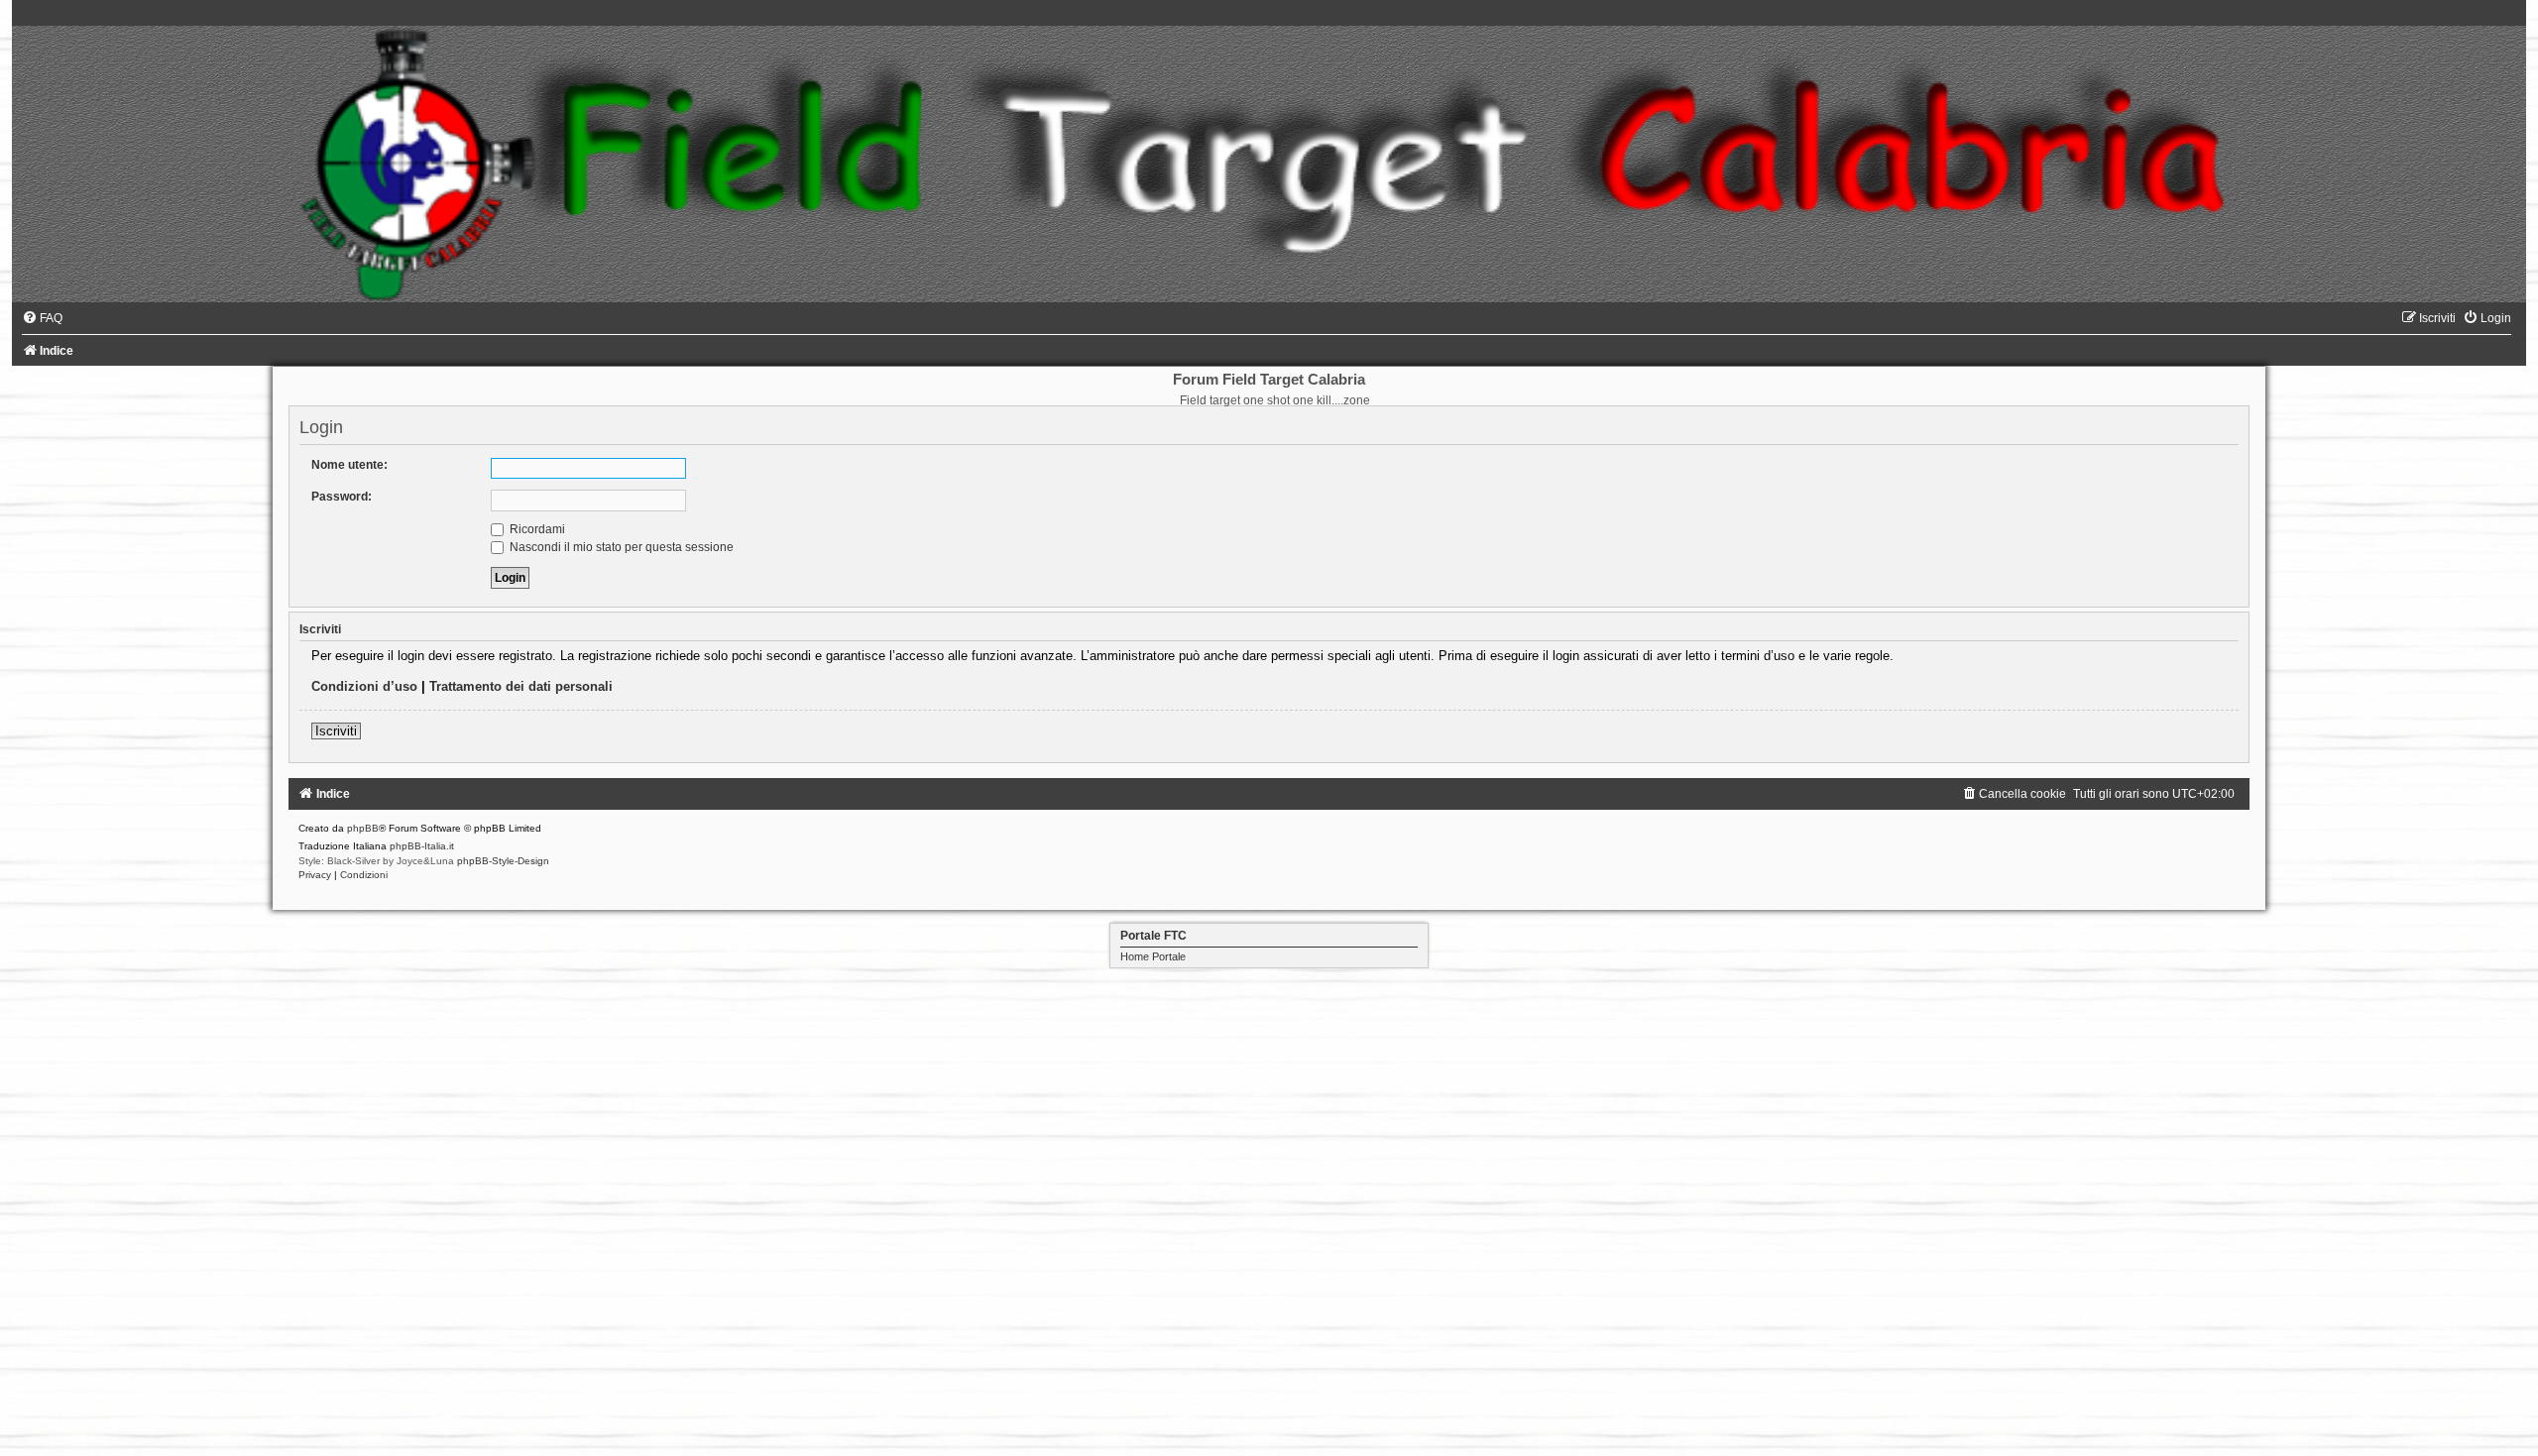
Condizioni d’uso (364, 686)
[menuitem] (42, 318)
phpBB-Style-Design (503, 861)
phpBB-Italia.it (422, 846)
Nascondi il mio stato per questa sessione (620, 547)
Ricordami (536, 529)
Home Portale (1153, 956)
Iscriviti (336, 731)
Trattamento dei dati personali (521, 686)
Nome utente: (349, 465)
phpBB (363, 828)
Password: (342, 497)
